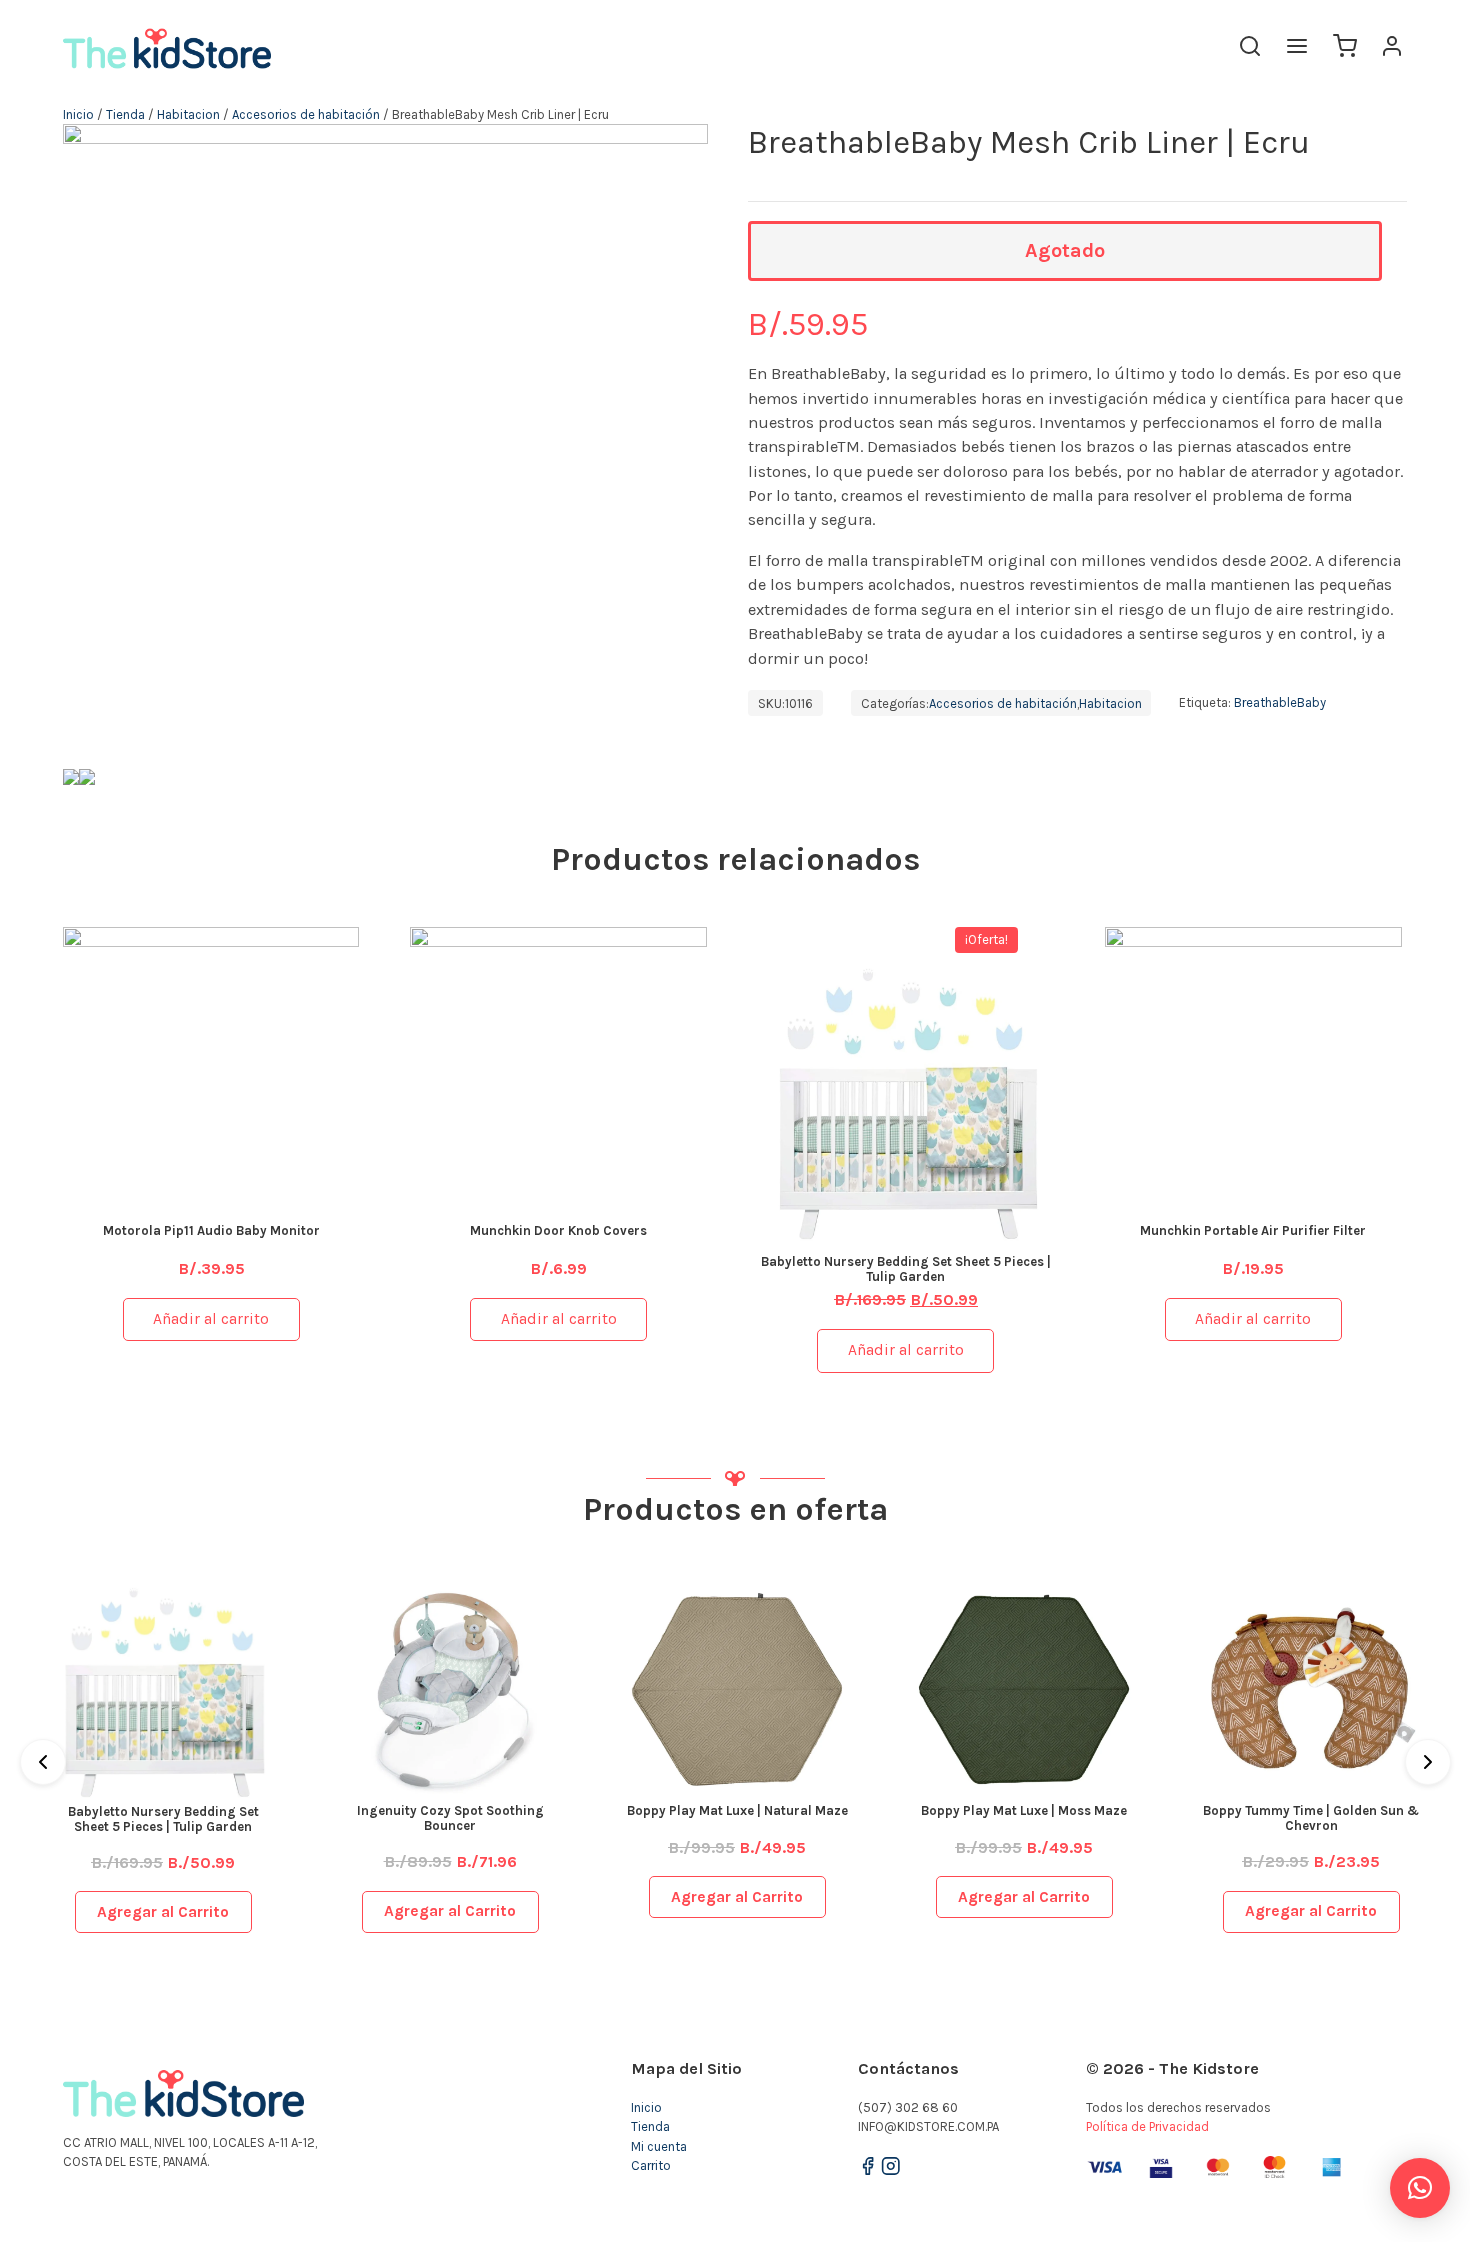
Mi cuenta (659, 2146)
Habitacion (188, 114)
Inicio (78, 114)
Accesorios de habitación (306, 114)
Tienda (125, 114)
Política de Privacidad (1147, 2126)
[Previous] (43, 1762)
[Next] (1428, 1762)
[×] (1420, 2188)
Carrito (651, 2165)
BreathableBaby (1280, 703)
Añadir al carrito (211, 1319)
